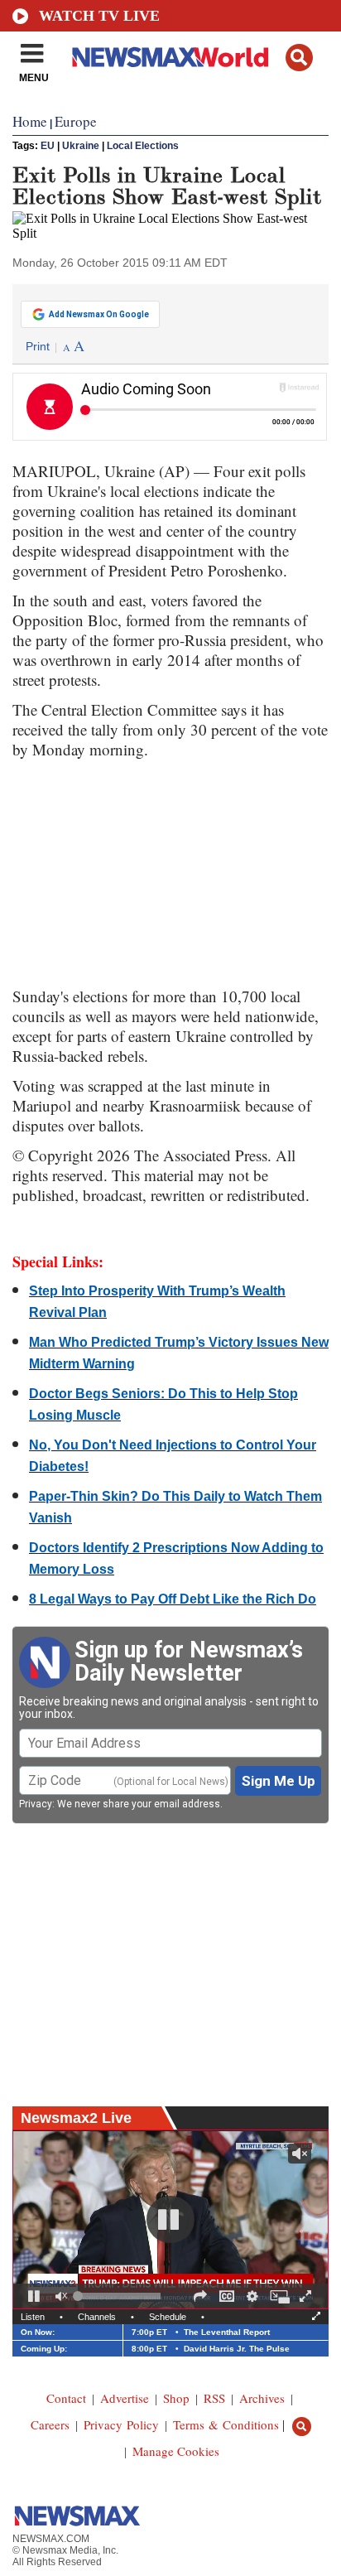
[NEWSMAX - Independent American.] (170, 56)
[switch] (61, 2296)
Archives (262, 2398)
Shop (176, 2398)
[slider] (119, 2296)
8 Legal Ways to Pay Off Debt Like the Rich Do (173, 1599)
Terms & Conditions (226, 2424)
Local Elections (143, 146)
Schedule (168, 2317)
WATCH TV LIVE (99, 16)
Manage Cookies (176, 2451)
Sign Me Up (279, 1781)
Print (38, 346)
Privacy (36, 1804)
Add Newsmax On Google (99, 314)
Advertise (125, 2398)
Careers (50, 2424)
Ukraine (81, 146)
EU (48, 146)
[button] (299, 58)
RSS (214, 2398)
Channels (97, 2317)
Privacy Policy (121, 2424)
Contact (66, 2398)
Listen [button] (33, 2317)
